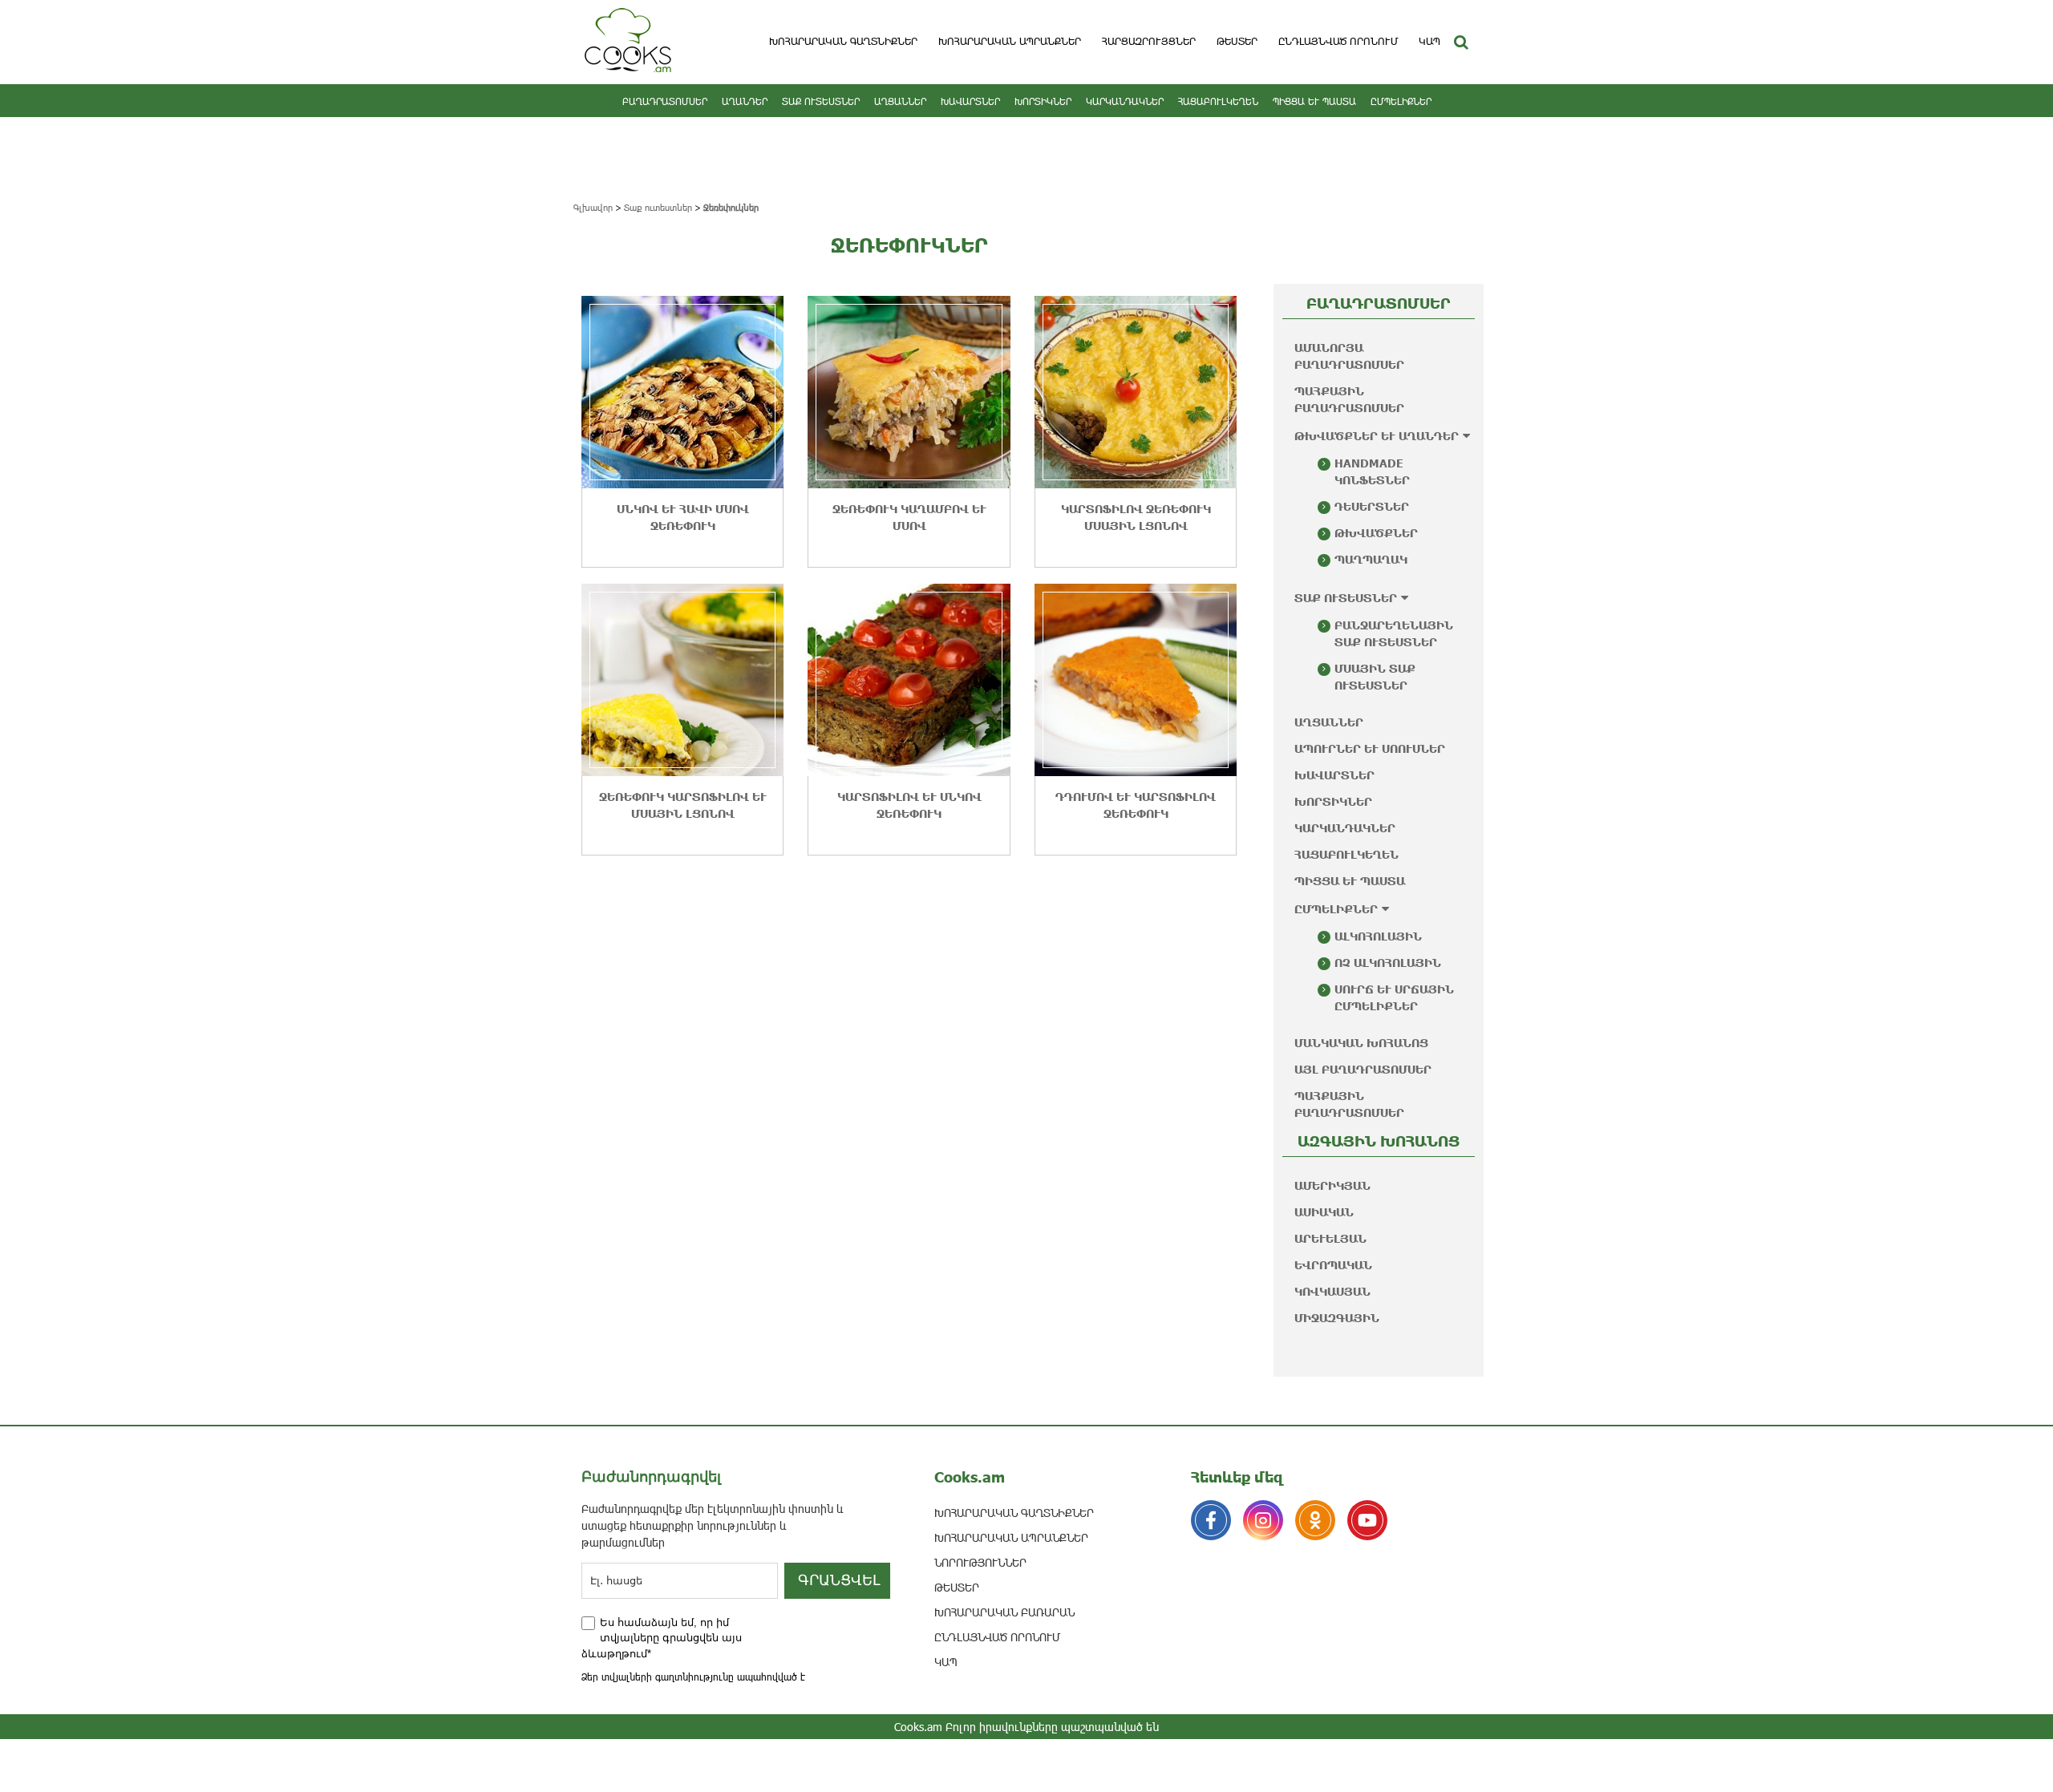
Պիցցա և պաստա (1314, 101)
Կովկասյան (1332, 1291)
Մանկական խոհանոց (1361, 1043)
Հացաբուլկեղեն (1218, 101)
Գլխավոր (593, 207)
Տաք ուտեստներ (821, 101)
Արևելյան (1330, 1238)
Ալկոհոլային (1378, 936)
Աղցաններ (900, 101)
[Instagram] (1263, 1520)
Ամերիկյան (1332, 1185)
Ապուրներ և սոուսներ (1370, 748)
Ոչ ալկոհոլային (1388, 963)
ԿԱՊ (1429, 41)
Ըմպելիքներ (1401, 101)
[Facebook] (1211, 1520)
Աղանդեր (745, 101)
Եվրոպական (1333, 1265)
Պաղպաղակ (1371, 559)
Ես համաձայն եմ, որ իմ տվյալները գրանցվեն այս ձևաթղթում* (662, 1638)
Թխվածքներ (1376, 533)
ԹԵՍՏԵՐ (1237, 41)
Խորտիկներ (1043, 101)
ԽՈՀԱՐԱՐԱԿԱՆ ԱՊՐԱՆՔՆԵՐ (1010, 41)
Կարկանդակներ (1125, 101)
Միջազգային (1337, 1318)
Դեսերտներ (1372, 506)
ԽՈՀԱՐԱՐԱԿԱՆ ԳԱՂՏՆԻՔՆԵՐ (843, 41)
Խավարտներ (970, 101)
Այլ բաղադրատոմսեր (1363, 1069)
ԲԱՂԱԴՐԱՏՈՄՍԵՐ (665, 101)
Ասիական (1324, 1212)
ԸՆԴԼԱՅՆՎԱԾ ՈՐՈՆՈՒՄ (1338, 41)
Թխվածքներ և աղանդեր (1377, 436)
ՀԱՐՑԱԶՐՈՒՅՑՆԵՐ (1149, 41)
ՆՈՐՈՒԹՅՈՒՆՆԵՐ (980, 1562)
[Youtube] (1367, 1520)
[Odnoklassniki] (1315, 1520)
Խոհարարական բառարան (1004, 1612)
